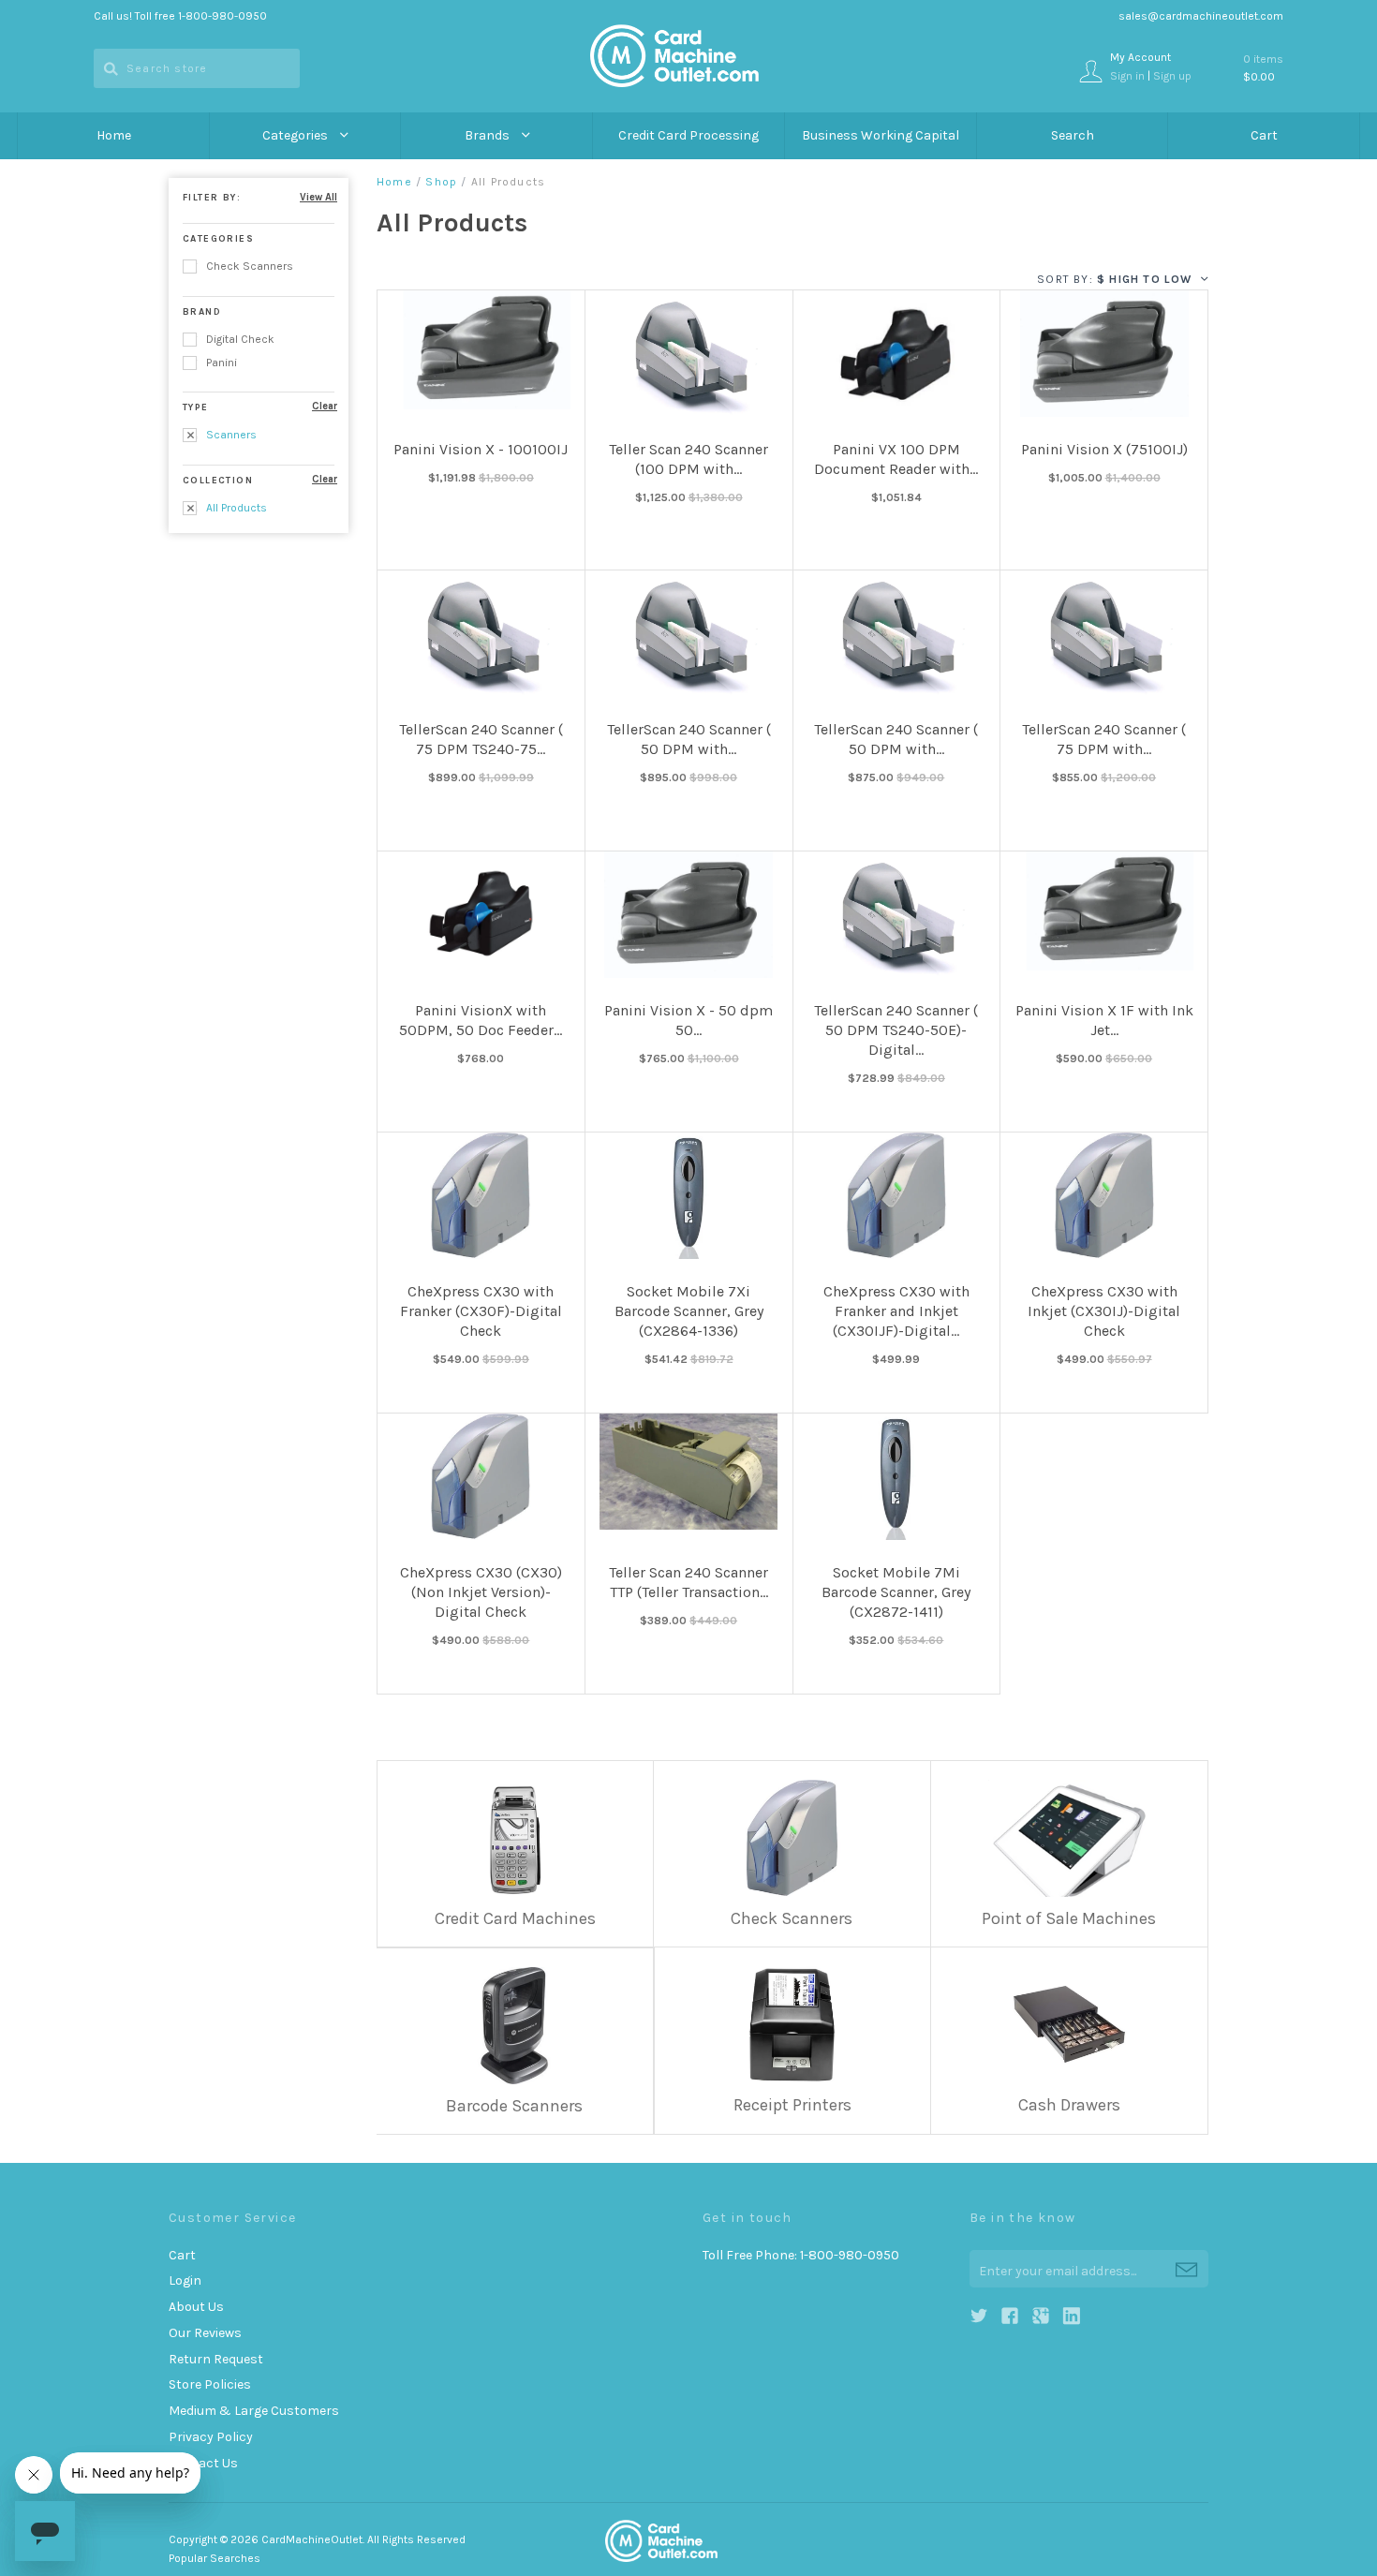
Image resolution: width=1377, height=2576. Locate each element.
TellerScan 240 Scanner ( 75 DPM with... (1104, 739)
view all (318, 197)
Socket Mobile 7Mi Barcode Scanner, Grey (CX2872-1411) (896, 1592)
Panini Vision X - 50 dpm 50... (688, 1020)
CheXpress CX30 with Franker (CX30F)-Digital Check (481, 1311)
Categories (296, 135)
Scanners (230, 435)
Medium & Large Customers (254, 2411)
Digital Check (239, 339)
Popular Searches (215, 2558)
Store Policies (210, 2384)
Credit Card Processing (688, 135)
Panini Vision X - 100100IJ (481, 449)
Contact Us (203, 2463)
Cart (1264, 135)
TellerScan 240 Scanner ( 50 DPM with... (689, 739)
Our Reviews (205, 2333)
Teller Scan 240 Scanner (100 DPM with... (688, 459)
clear (325, 406)
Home (114, 135)
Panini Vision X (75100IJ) (1104, 449)
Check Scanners (248, 266)
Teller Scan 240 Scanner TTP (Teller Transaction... (688, 1582)
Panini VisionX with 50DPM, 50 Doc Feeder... (481, 1020)
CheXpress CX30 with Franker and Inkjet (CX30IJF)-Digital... (896, 1311)
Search (1073, 135)
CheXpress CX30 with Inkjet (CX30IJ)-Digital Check (1104, 1311)
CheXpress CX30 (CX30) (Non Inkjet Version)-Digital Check (481, 1592)
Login (185, 2280)
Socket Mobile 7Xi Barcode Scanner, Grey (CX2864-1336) (689, 1311)
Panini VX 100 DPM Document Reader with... (896, 459)
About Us (196, 2307)
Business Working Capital (881, 135)
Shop (441, 182)
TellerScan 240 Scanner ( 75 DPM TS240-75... (481, 739)
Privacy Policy (211, 2437)
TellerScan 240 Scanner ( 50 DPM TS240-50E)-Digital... (896, 1030)
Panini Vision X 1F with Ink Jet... (1104, 1020)
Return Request (216, 2359)
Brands (489, 135)
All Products (235, 508)
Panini (220, 363)
